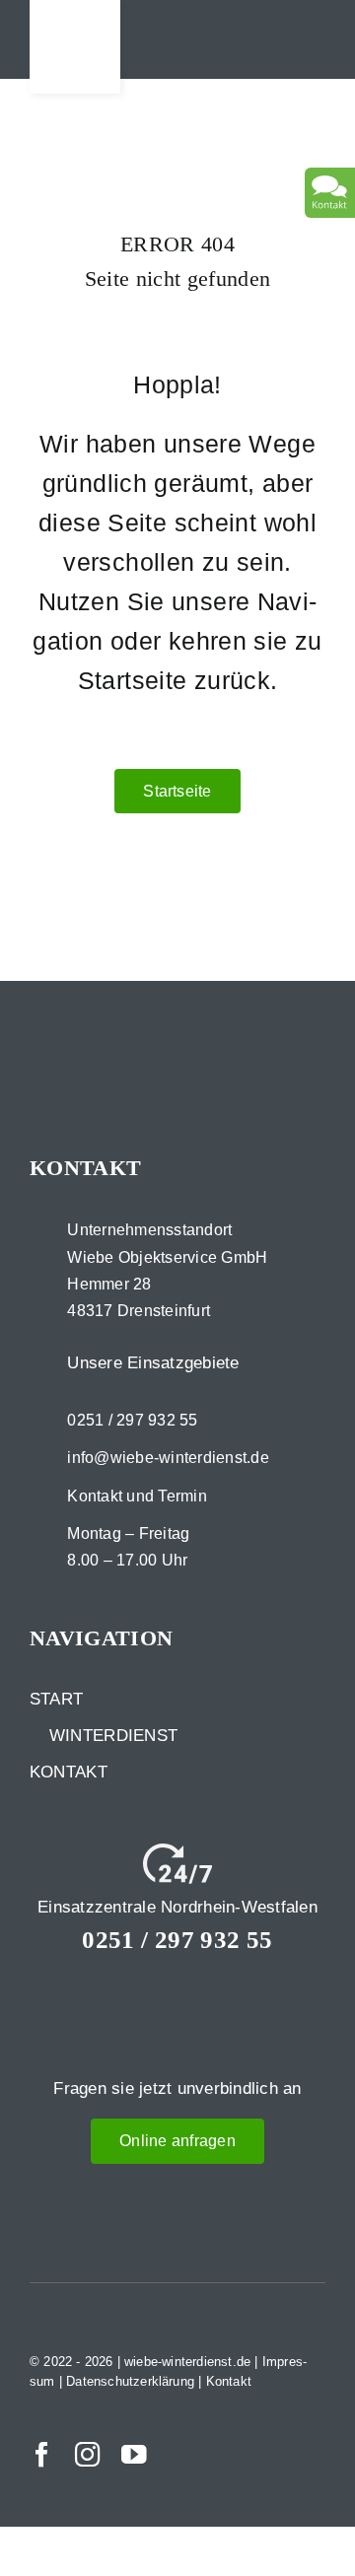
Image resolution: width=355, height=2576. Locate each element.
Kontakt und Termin (137, 1496)
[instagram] (88, 2455)
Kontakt (229, 2381)
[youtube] (134, 2455)
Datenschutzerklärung (130, 2381)
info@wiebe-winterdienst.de (168, 1458)
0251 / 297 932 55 (132, 1420)
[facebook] (42, 2455)
